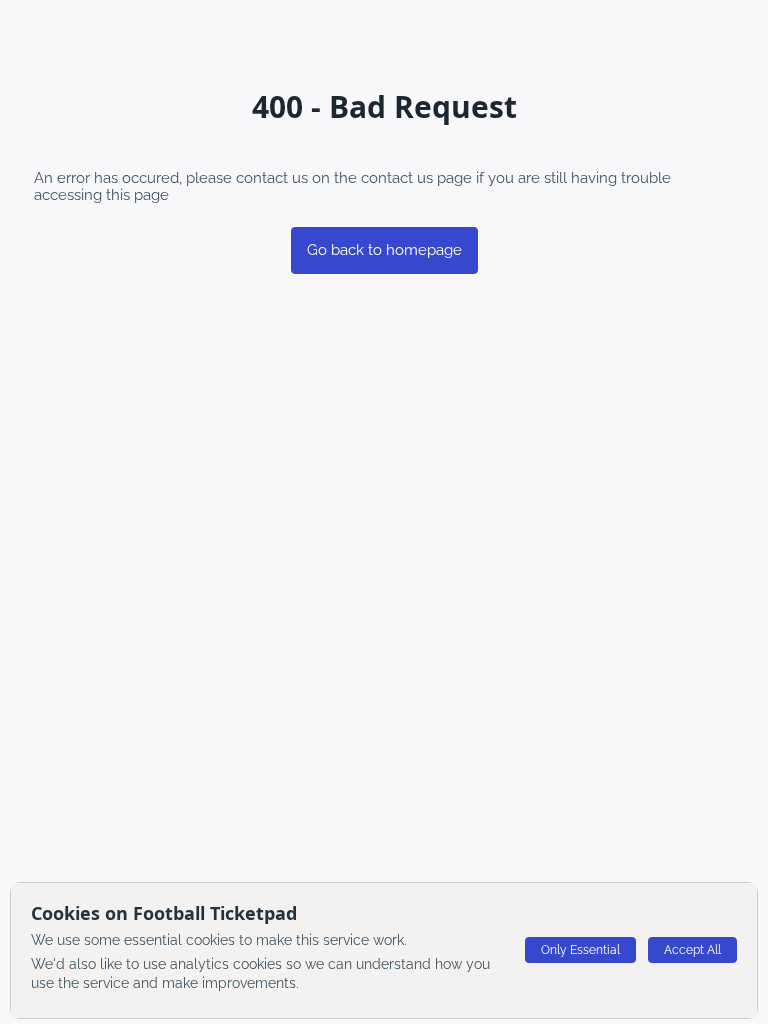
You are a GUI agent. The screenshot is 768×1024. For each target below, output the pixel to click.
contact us (397, 178)
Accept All (692, 950)
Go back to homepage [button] (384, 250)
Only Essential (580, 950)
